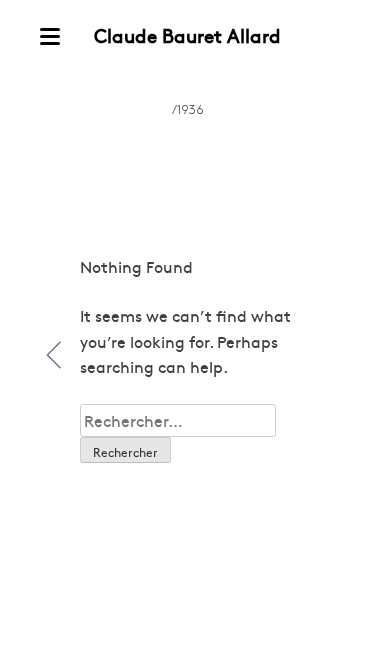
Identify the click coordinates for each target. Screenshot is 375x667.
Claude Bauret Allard (187, 35)
